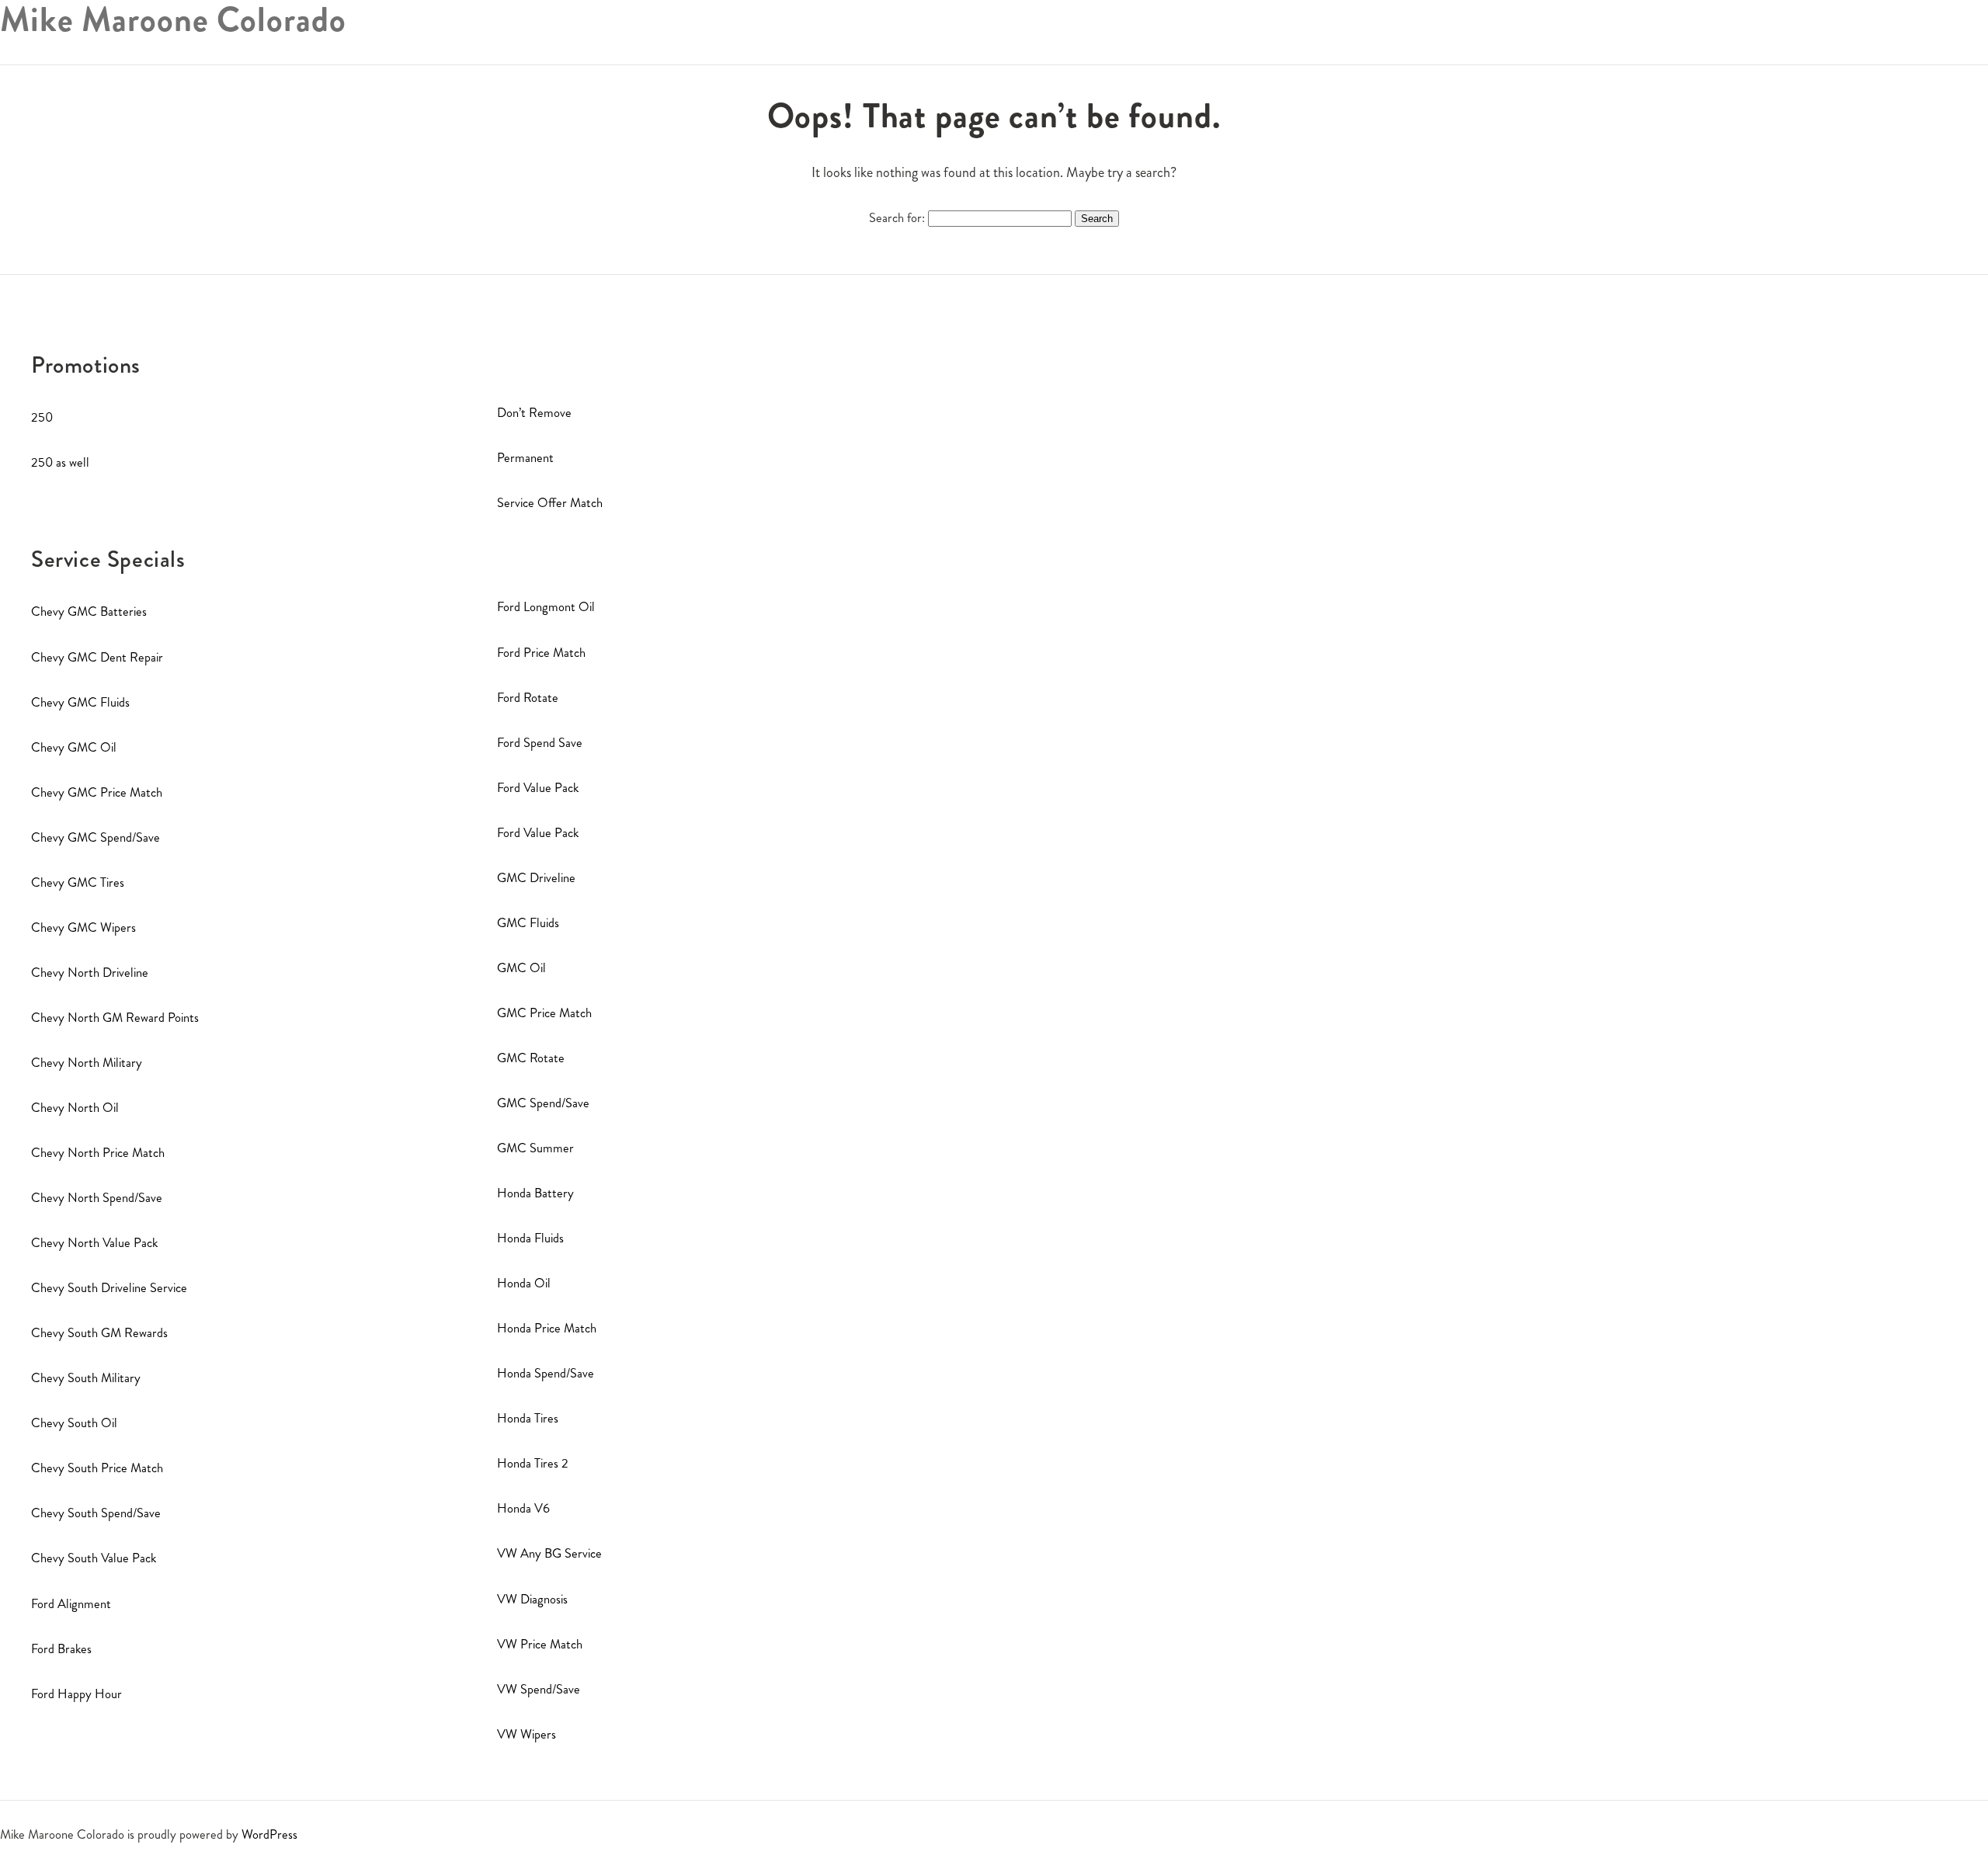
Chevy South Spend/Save (96, 1513)
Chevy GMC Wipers (83, 928)
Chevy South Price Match (97, 1468)
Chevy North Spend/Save (97, 1198)
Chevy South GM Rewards (99, 1333)
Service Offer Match (550, 503)
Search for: (897, 218)
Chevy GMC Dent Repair (97, 657)
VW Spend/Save (539, 1689)
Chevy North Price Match (98, 1153)
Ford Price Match (541, 653)
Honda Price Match (547, 1328)
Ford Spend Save (540, 743)
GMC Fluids (528, 923)
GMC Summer (535, 1148)
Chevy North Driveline (90, 973)
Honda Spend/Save (546, 1373)
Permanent (525, 458)
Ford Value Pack (538, 788)
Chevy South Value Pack (94, 1558)
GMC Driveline (536, 878)
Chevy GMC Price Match (97, 792)
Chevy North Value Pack (94, 1243)
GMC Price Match (544, 1013)
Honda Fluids (530, 1238)
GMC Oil (521, 968)
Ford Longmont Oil (546, 607)
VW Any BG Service (549, 1553)
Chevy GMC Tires (78, 882)
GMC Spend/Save (543, 1103)
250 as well (60, 462)
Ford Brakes (61, 1649)
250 (42, 417)
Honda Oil (524, 1283)
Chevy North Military (87, 1063)
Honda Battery (535, 1193)
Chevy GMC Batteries (89, 611)
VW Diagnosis (532, 1599)
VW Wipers (527, 1734)
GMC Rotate (531, 1058)
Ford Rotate (528, 698)
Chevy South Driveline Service (109, 1288)
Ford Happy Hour (76, 1694)
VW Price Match (540, 1644)
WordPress (269, 1834)
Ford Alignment (71, 1604)
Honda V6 (523, 1508)
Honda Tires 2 (533, 1463)
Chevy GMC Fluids (80, 702)
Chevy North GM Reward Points (115, 1018)
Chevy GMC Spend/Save (96, 837)
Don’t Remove (534, 413)
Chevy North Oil (75, 1108)
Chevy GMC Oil (74, 747)
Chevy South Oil (74, 1423)
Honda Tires (528, 1418)
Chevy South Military (86, 1378)
